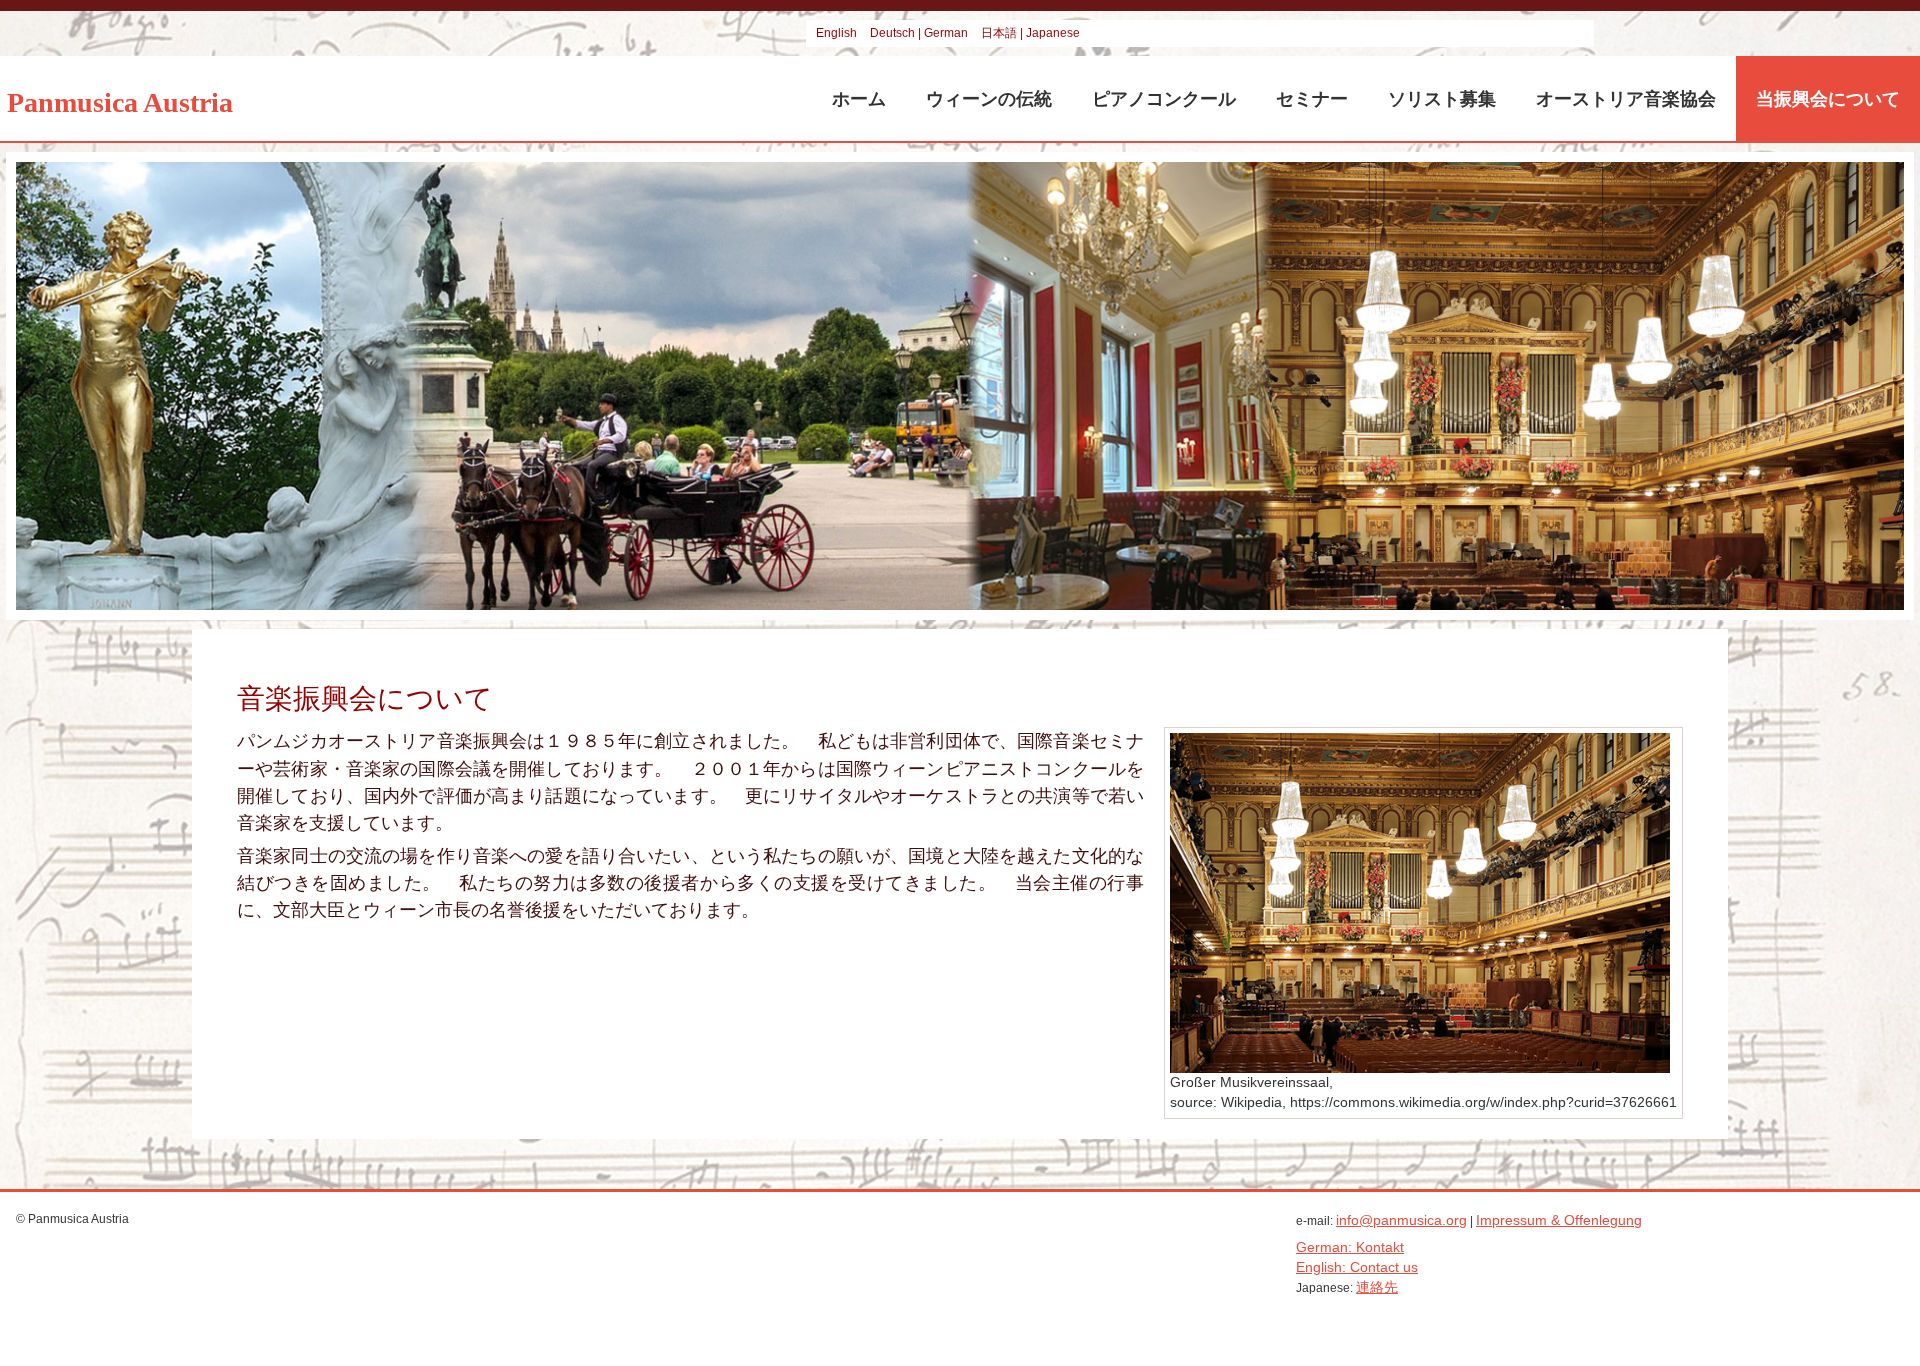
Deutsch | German (920, 33)
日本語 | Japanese (1030, 33)
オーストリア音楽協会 (1626, 98)
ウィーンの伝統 (989, 98)
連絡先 (1377, 1287)
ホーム (859, 98)
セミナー (1312, 98)
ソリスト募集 (1442, 98)
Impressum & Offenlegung (1559, 1220)
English (838, 33)
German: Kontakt (1350, 1247)
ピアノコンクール (1164, 98)
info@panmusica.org (1401, 1220)
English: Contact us (1357, 1267)
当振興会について (1828, 98)
